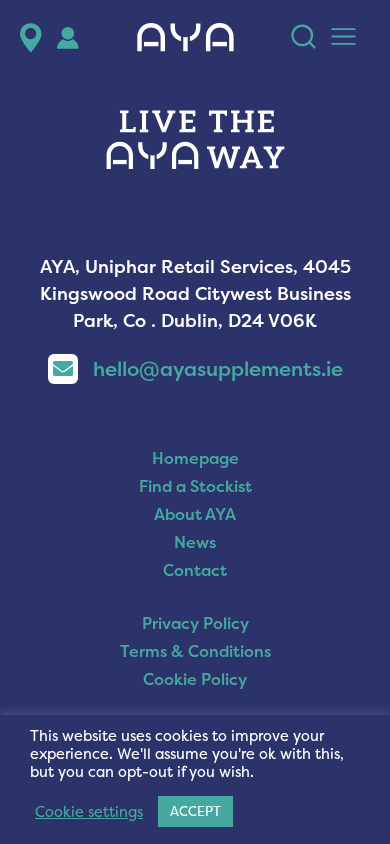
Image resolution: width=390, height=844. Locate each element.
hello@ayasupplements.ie (218, 368)
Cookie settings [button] (89, 812)
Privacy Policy (195, 623)
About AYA (195, 514)
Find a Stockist (195, 486)
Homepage (195, 458)
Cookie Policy (195, 679)
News (195, 542)
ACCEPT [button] (195, 811)
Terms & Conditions (195, 651)
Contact (195, 570)
